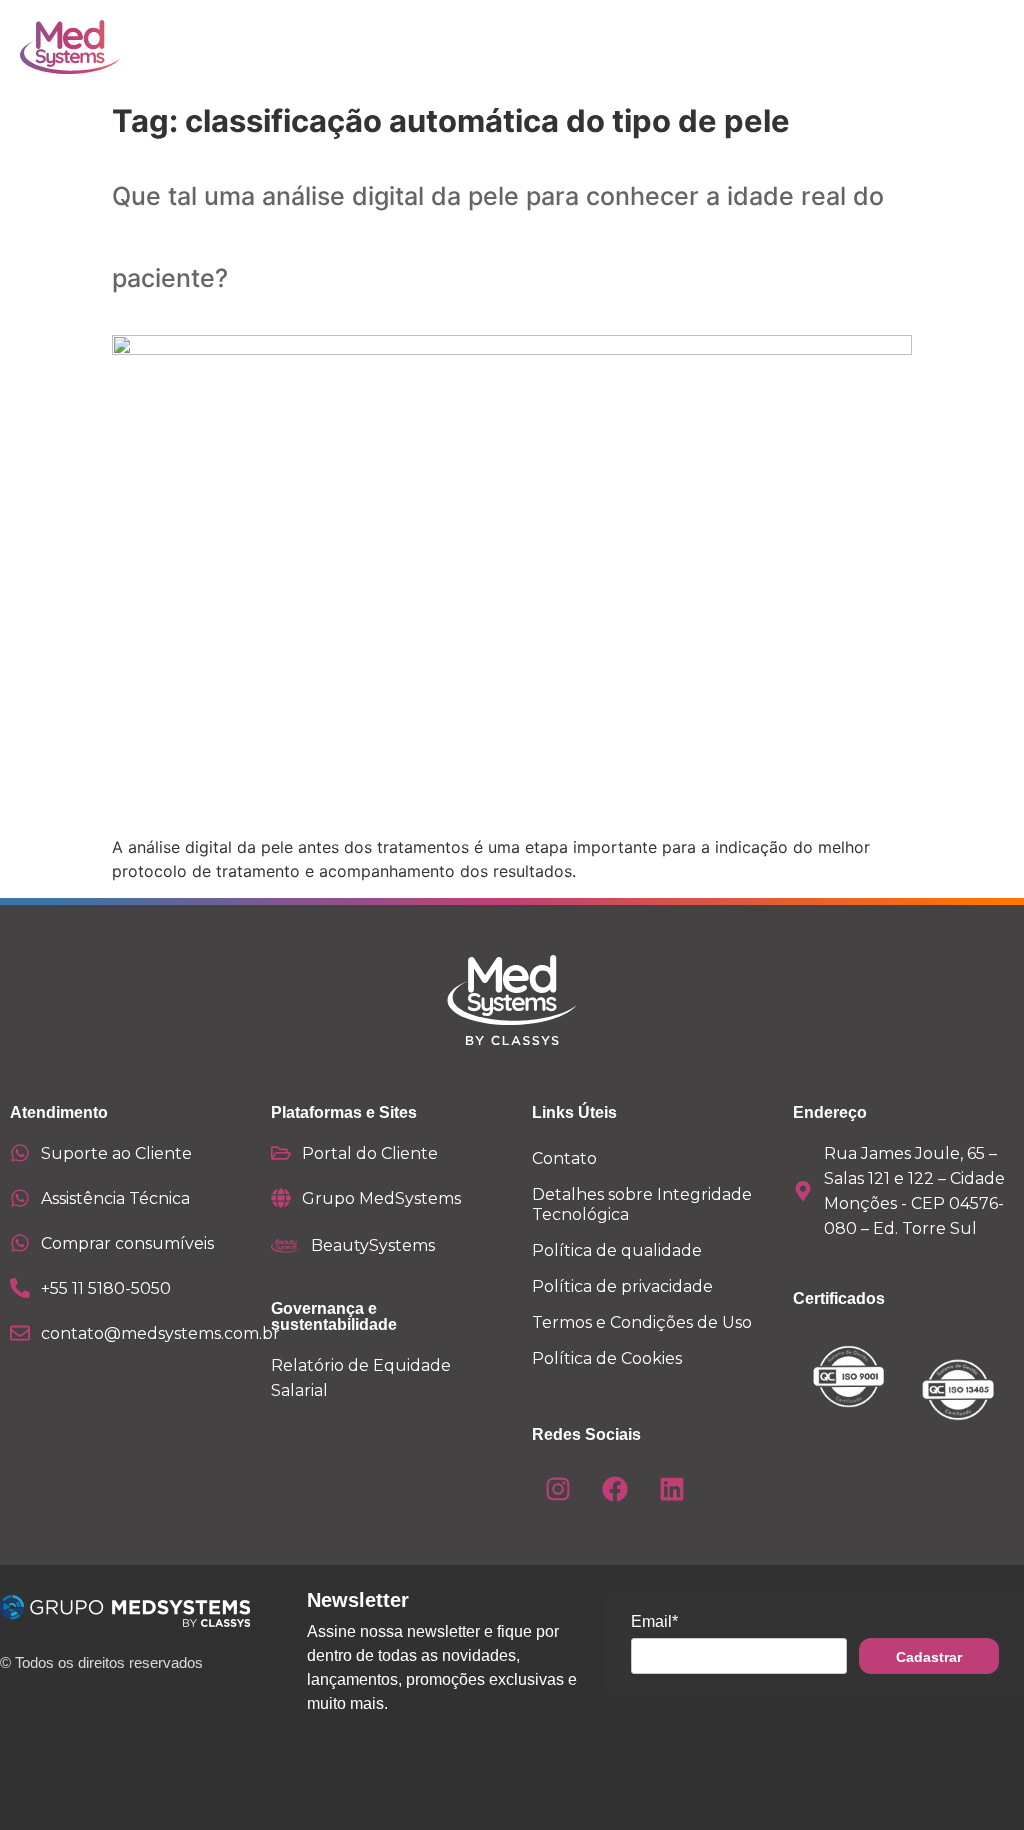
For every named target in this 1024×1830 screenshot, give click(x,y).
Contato (564, 1158)
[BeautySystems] (286, 1246)
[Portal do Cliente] (281, 1153)
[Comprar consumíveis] (20, 1243)
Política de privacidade (622, 1286)
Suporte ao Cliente (116, 1153)
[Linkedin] (672, 1489)
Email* (654, 1621)
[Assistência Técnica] (20, 1198)
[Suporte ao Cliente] (20, 1153)
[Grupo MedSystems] (281, 1198)
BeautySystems (373, 1245)
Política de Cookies (607, 1358)
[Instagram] (558, 1489)
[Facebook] (615, 1489)
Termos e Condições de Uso (642, 1322)
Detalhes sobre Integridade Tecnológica (642, 1204)
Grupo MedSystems (381, 1198)
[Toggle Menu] (933, 47)
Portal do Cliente (370, 1153)
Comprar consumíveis (127, 1243)
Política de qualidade (617, 1250)
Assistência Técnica (115, 1198)
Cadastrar (929, 1657)
